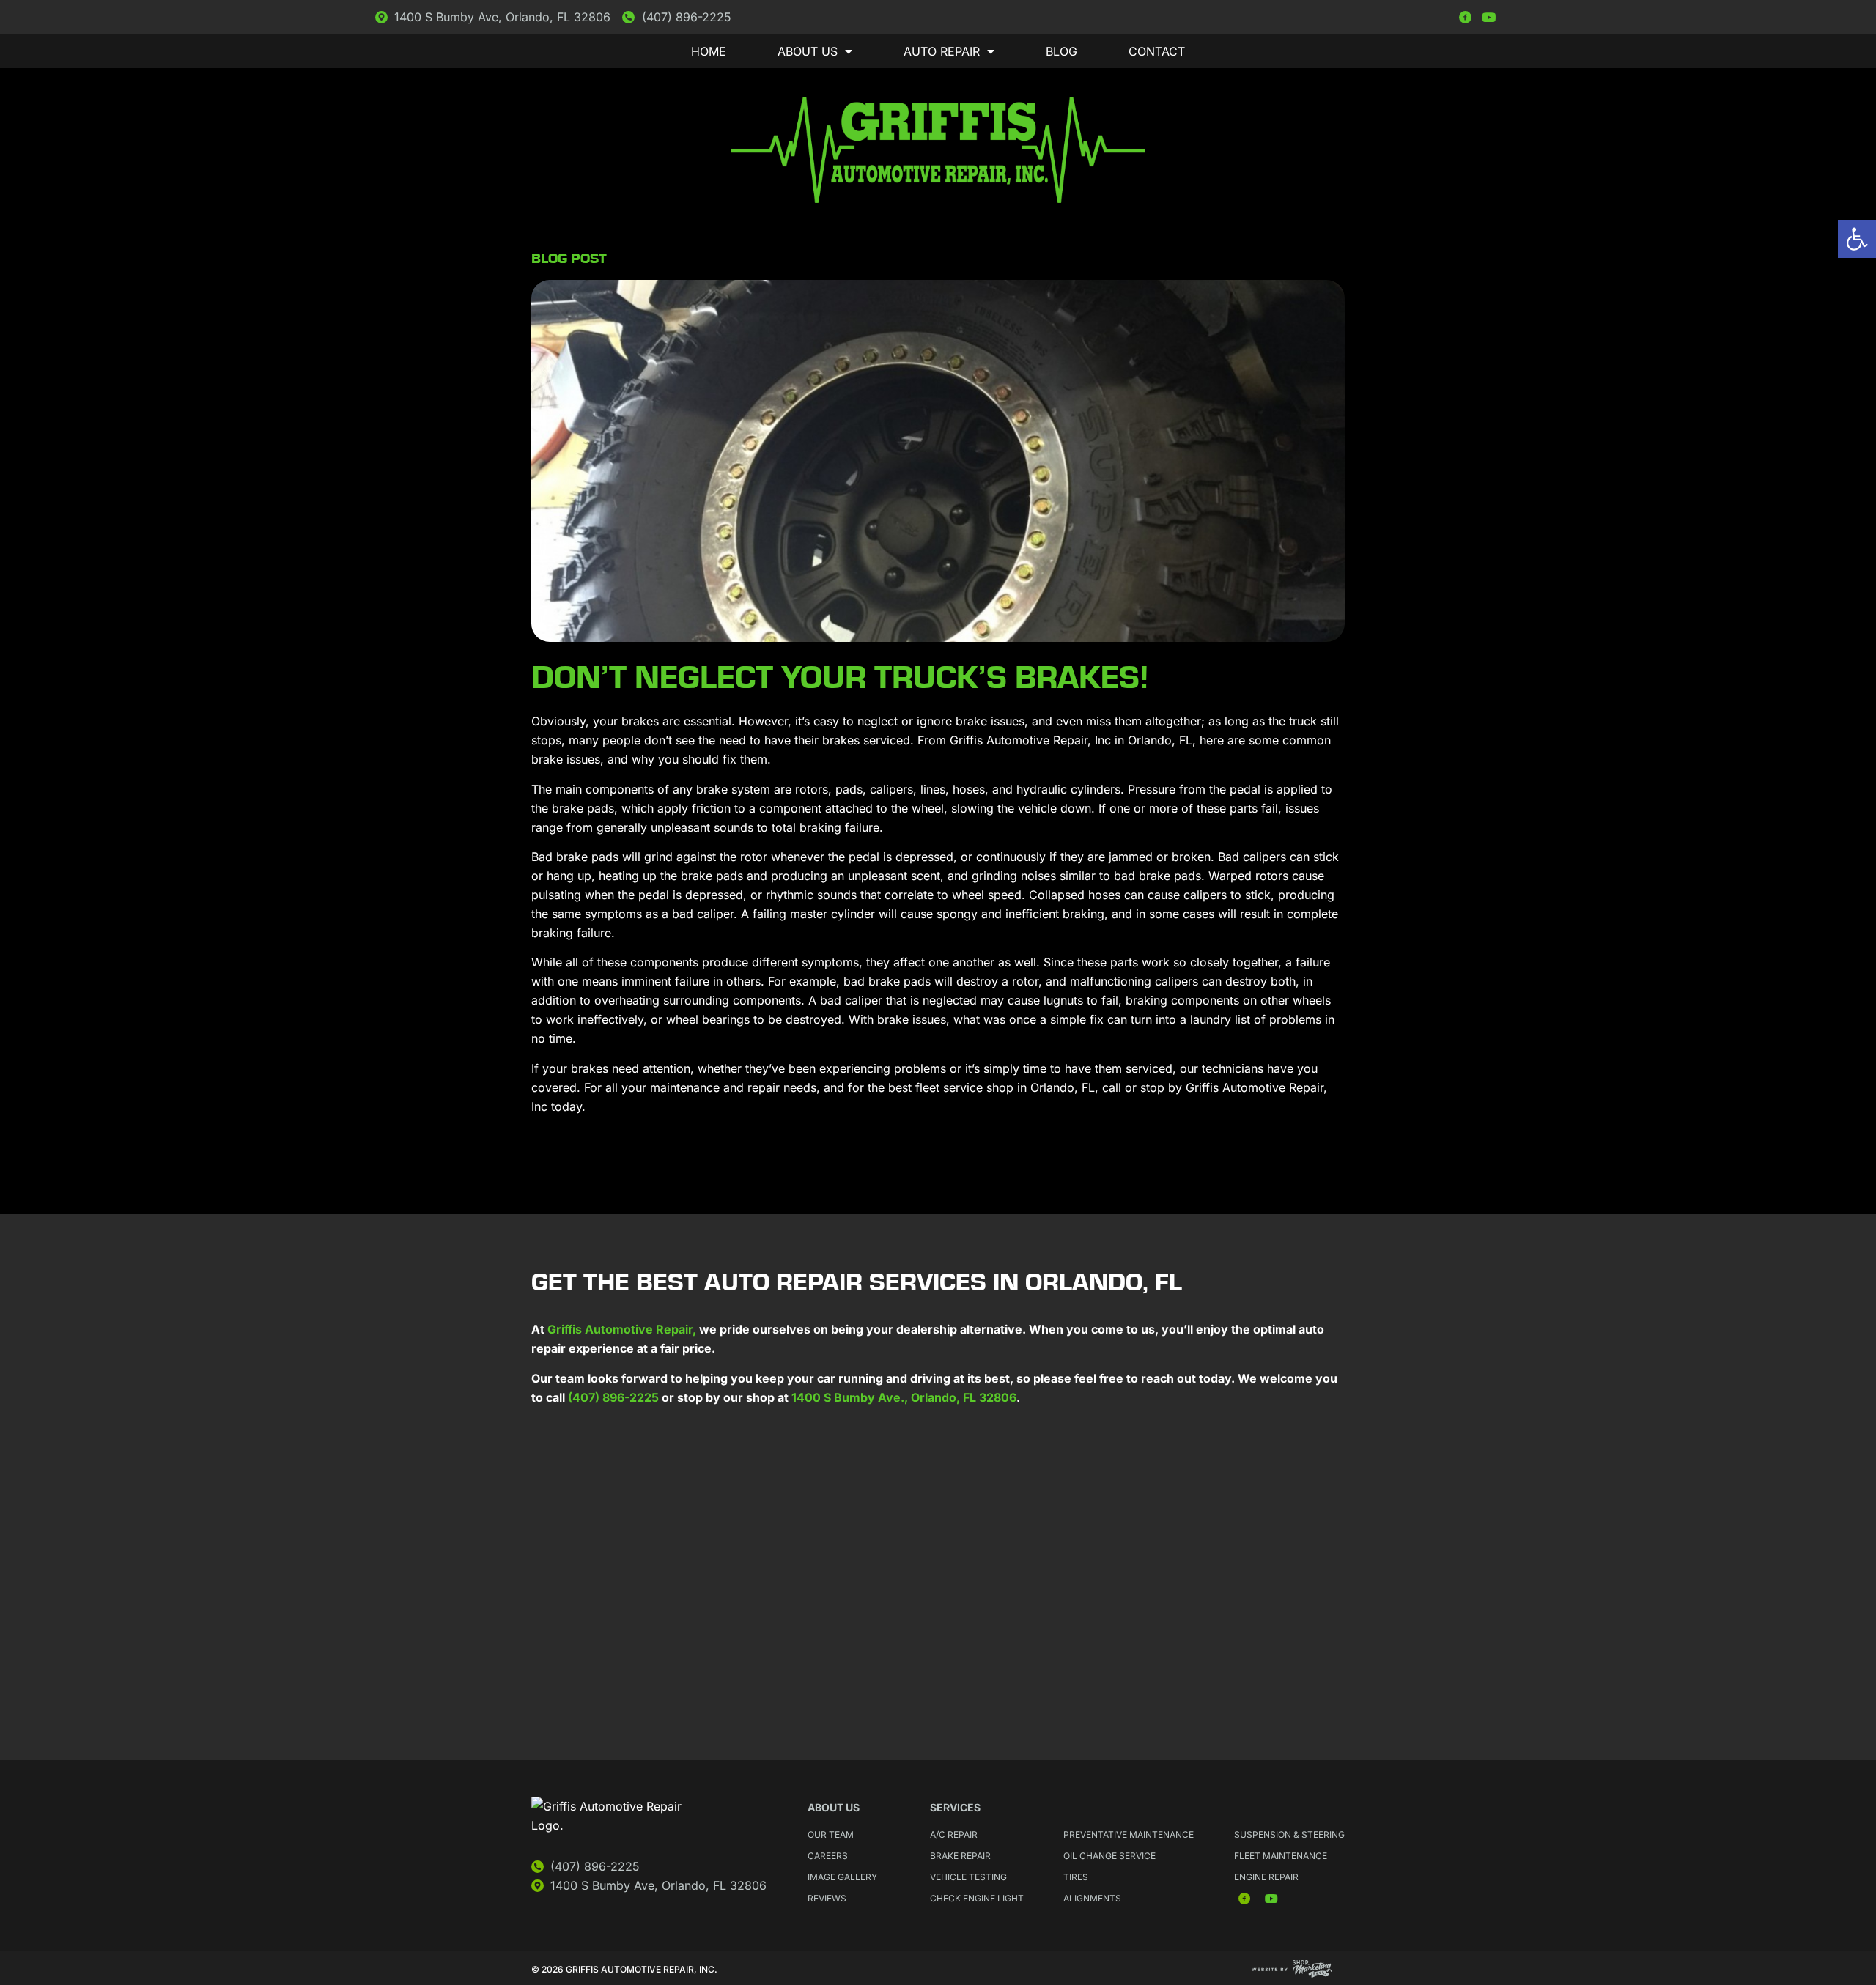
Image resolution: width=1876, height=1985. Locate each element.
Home (709, 51)
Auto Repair (942, 51)
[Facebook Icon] (1465, 17)
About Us (808, 51)
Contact (1157, 51)
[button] (1857, 239)
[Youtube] (1489, 17)
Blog (1061, 51)
